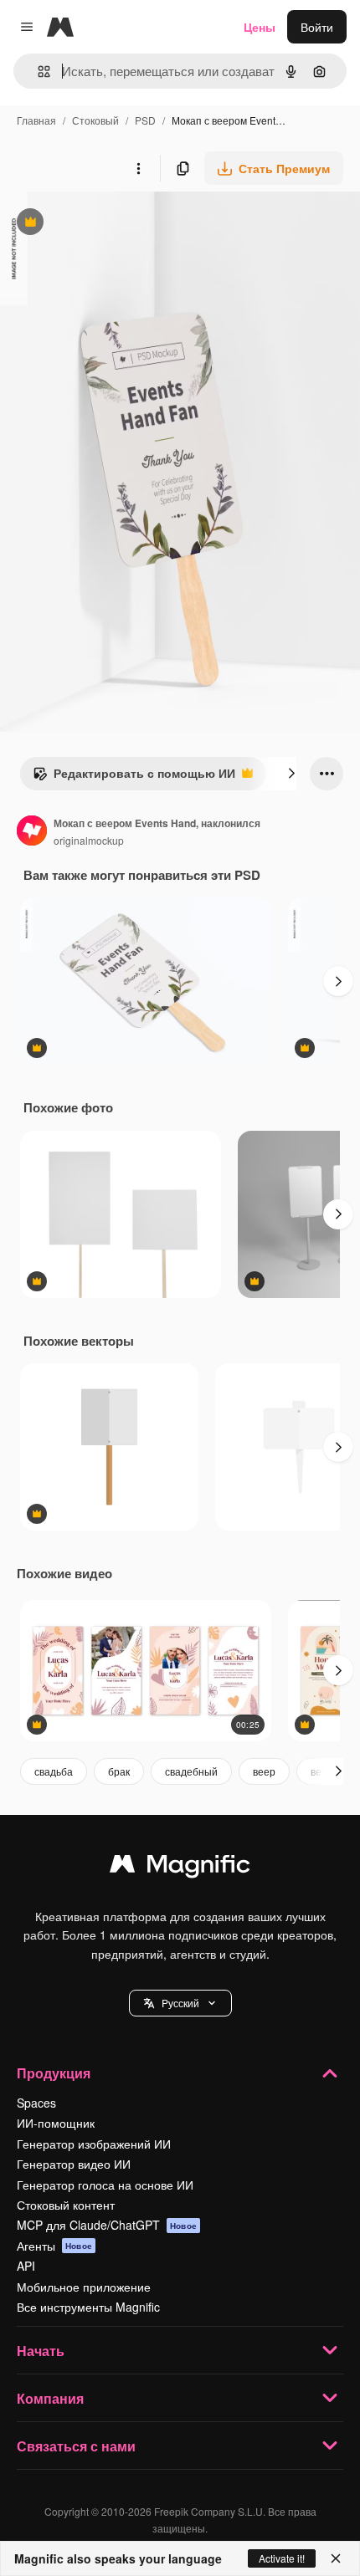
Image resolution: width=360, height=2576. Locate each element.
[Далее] (291, 774)
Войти (317, 27)
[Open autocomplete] (37, 72)
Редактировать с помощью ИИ (134, 777)
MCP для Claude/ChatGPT (107, 2225)
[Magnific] (180, 1868)
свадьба (54, 1771)
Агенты (54, 2246)
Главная (36, 120)
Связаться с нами (76, 2446)
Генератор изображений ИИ (94, 2144)
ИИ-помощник (56, 2123)
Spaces (36, 2103)
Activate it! (282, 2558)
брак (119, 1771)
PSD (145, 120)
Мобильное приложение (84, 2287)
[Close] (336, 2558)
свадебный (191, 1771)
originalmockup (89, 840)
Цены (260, 27)
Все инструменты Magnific (88, 2307)
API (26, 2266)
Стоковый (95, 120)
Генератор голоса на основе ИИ (105, 2185)
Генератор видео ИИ (74, 2164)
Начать (41, 2351)
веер (264, 1771)
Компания (50, 2398)
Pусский (180, 2003)
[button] (180, 2003)
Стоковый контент (66, 2205)
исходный (112, 224)
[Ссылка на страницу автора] (32, 832)
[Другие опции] (138, 168)
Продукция (54, 2073)
